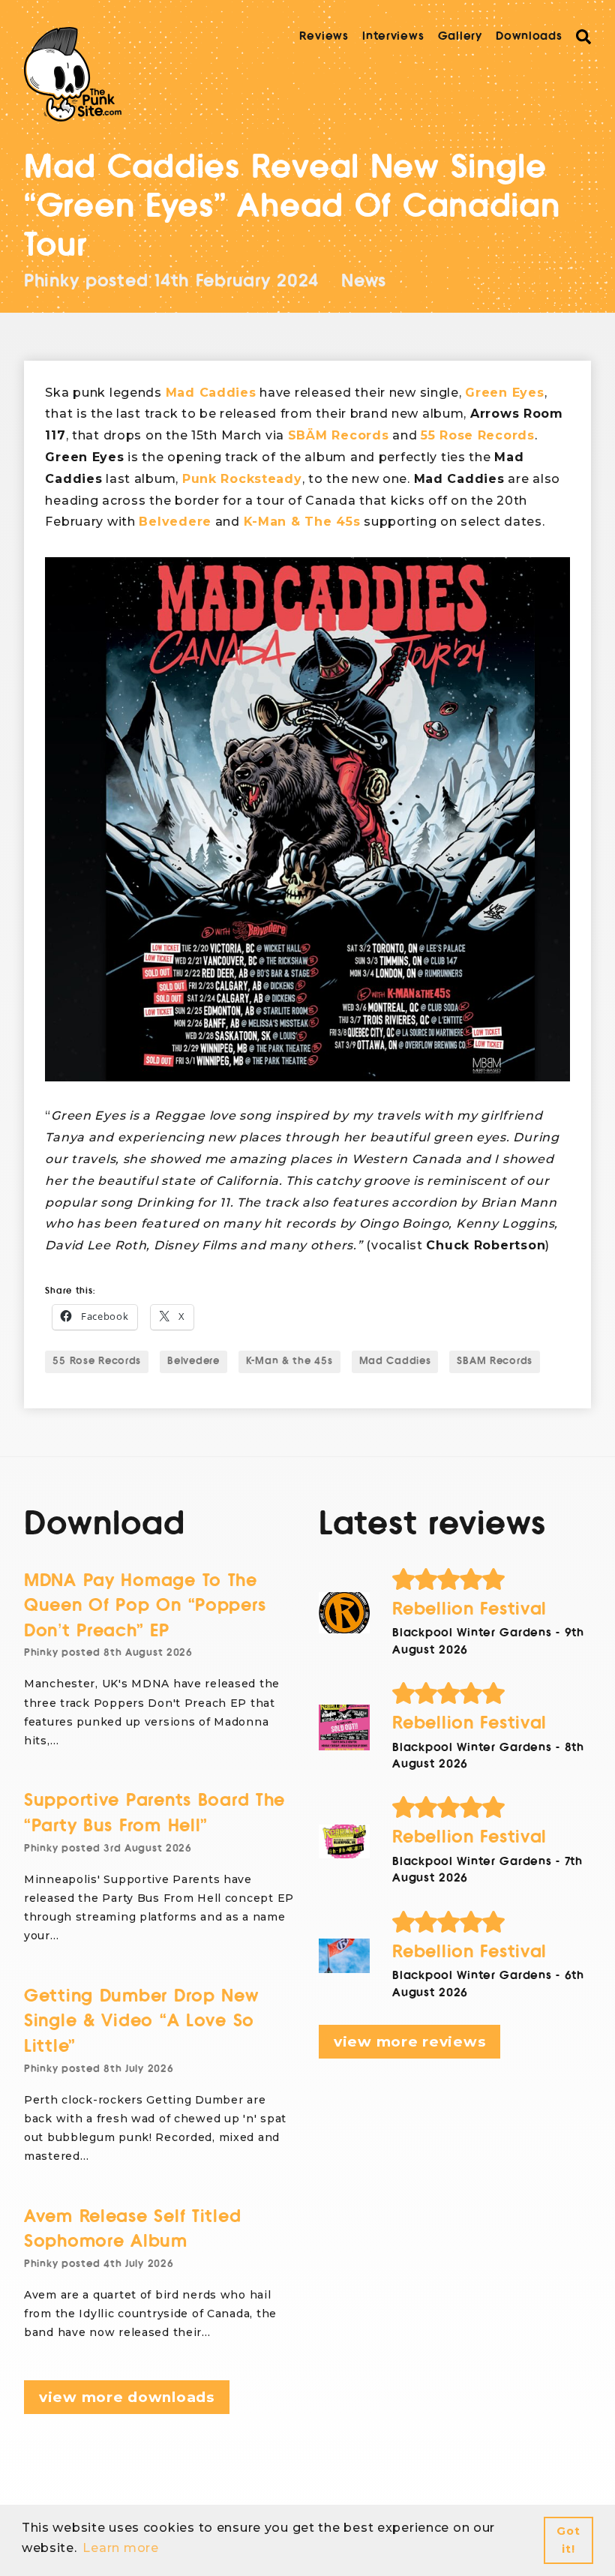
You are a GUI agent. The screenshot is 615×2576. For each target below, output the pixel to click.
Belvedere (175, 522)
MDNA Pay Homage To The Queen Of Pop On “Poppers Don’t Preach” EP (145, 1606)
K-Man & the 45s (289, 1361)
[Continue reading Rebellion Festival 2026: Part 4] (344, 1613)
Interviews (393, 36)
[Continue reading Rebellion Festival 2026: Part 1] (344, 1956)
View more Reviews (409, 2042)
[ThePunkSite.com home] (73, 74)
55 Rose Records (478, 435)
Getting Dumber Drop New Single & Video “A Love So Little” (141, 2021)
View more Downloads (127, 2397)
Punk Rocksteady (242, 479)
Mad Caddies (211, 393)
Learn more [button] (120, 2548)
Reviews (324, 36)
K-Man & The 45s (302, 522)
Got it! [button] (568, 2540)
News (364, 281)
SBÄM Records (339, 435)
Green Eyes (504, 393)
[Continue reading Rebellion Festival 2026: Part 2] (344, 1842)
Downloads (529, 36)
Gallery (460, 36)
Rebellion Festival (469, 1609)
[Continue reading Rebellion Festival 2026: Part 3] (344, 1727)
